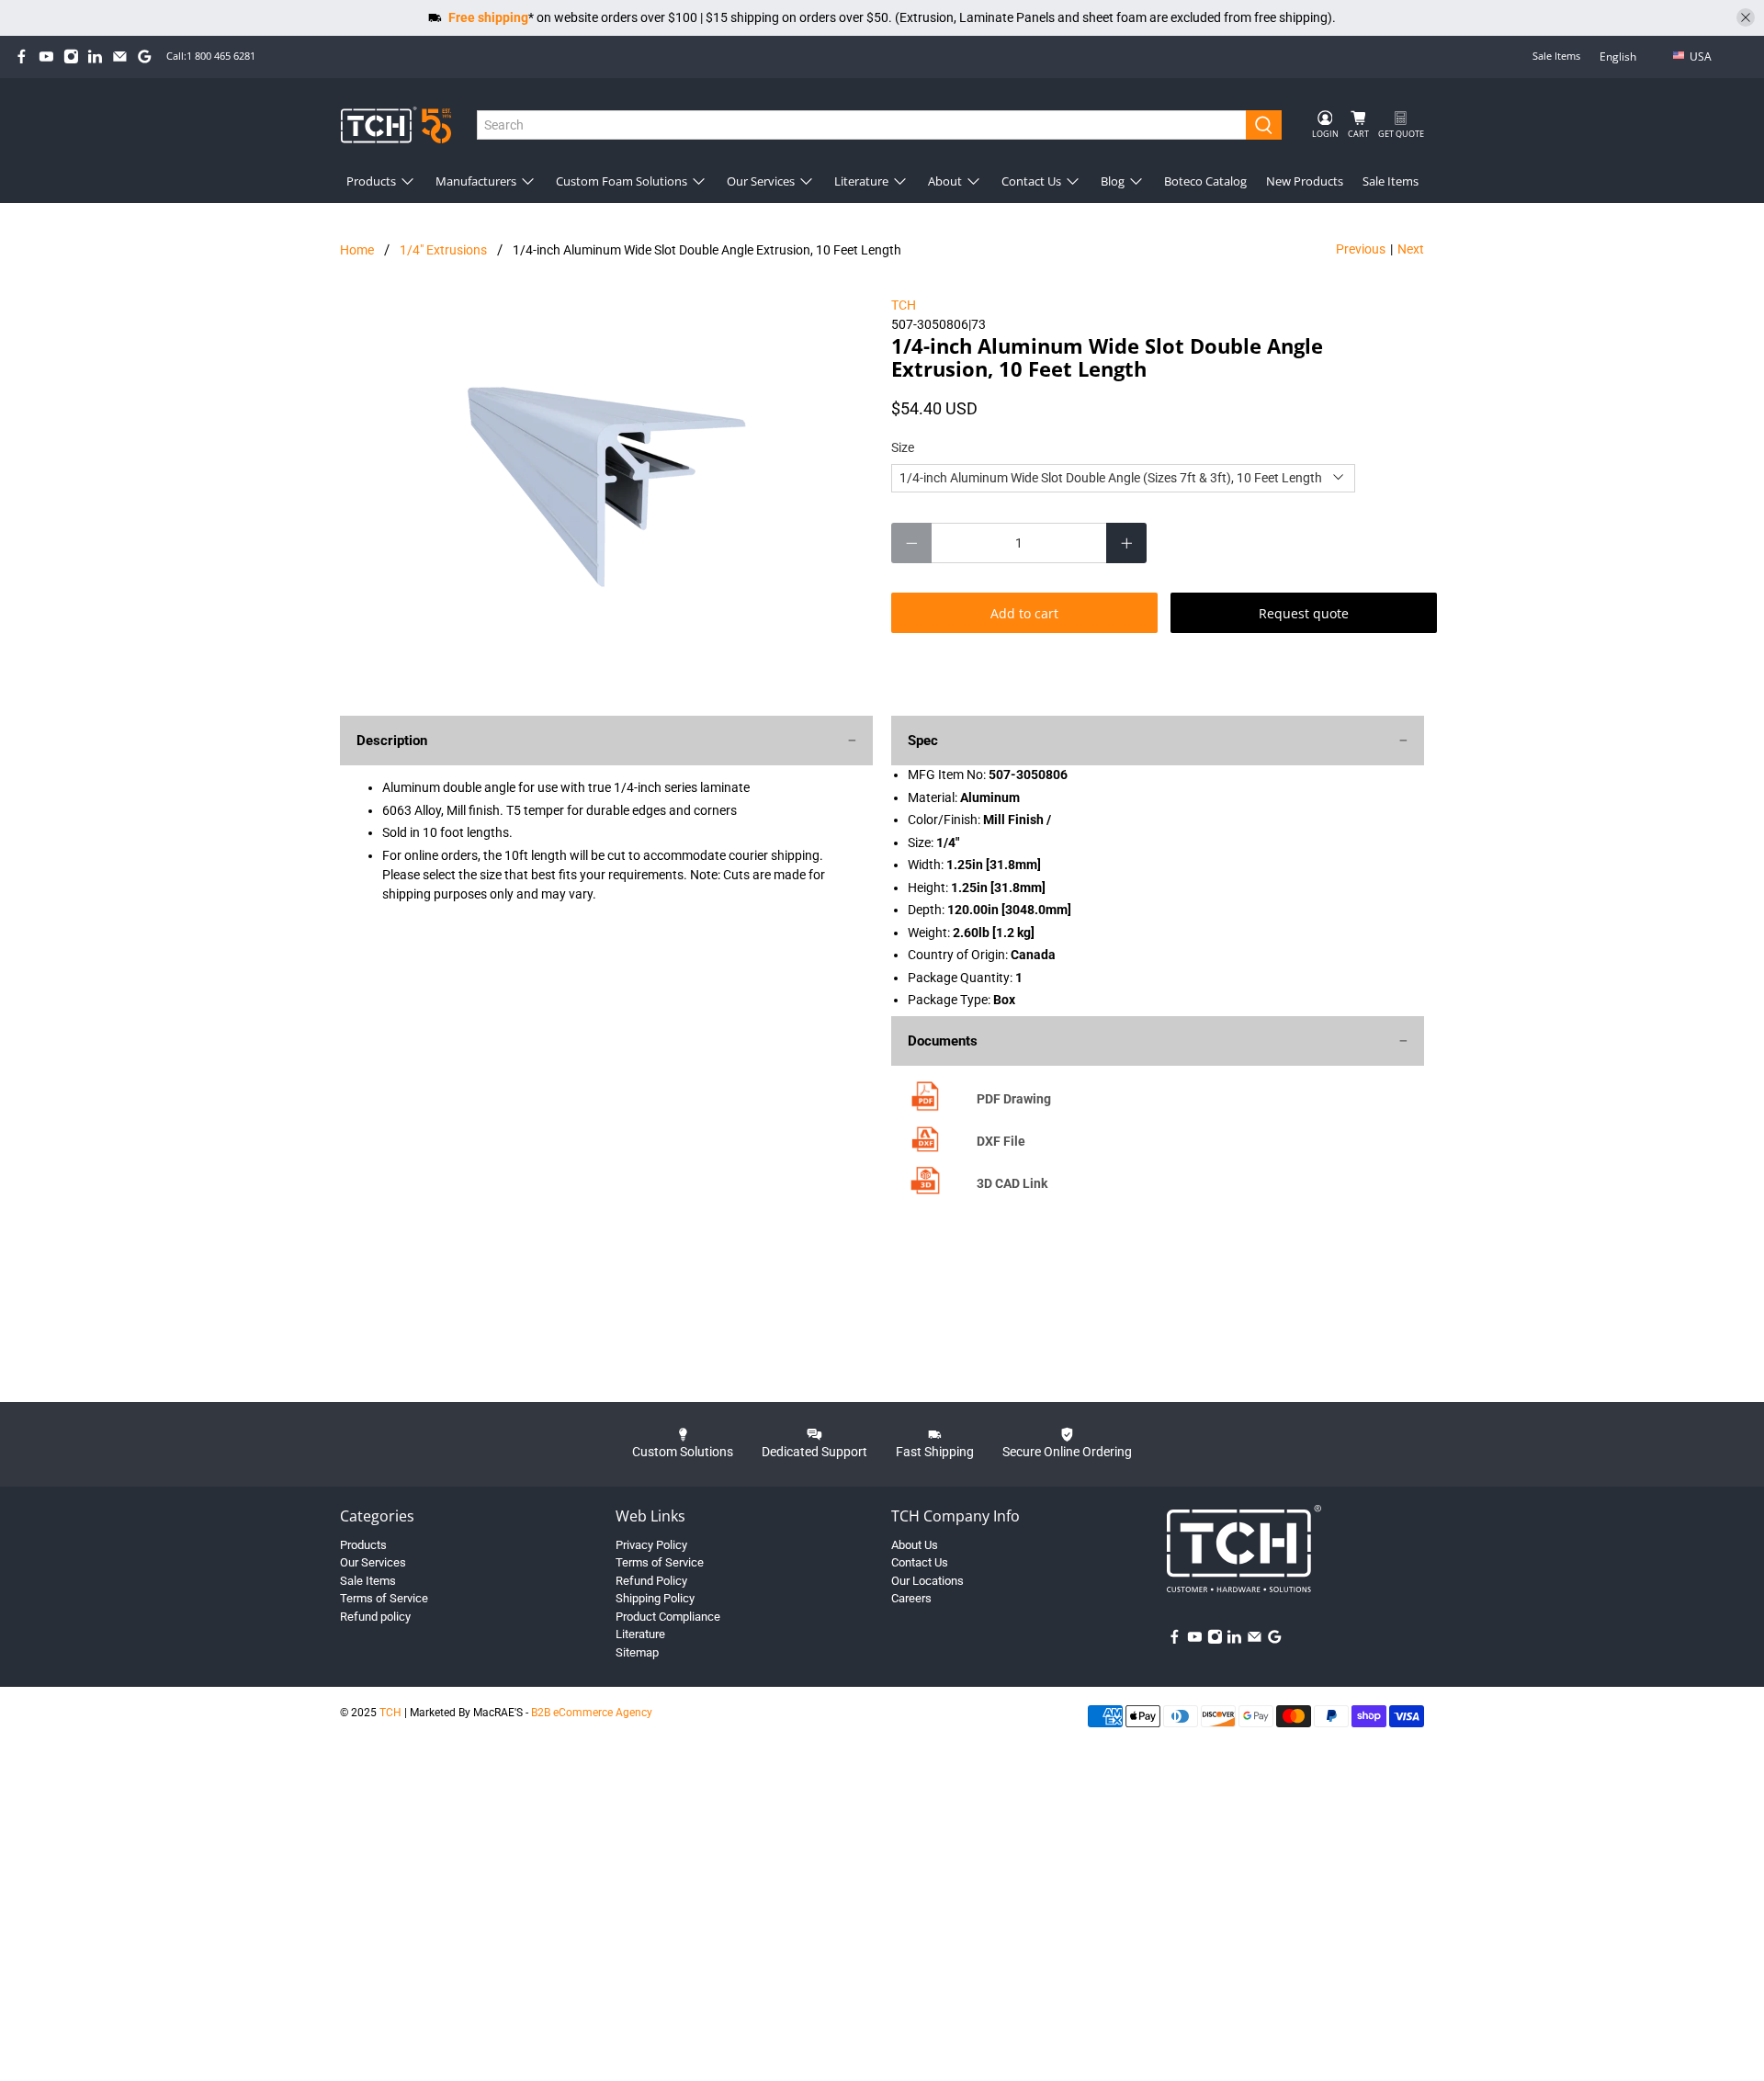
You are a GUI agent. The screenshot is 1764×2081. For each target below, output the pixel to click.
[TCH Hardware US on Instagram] (71, 57)
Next (1411, 249)
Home (357, 250)
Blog (1113, 181)
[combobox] (862, 125)
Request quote (1304, 613)
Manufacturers (476, 181)
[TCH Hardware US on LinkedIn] (95, 57)
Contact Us (1031, 181)
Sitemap (637, 1652)
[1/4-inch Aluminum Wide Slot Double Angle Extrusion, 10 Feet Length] (606, 480)
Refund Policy (651, 1581)
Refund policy (375, 1617)
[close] (1746, 17)
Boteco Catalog (1205, 181)
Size (903, 447)
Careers (911, 1598)
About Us (915, 1545)
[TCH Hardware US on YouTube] (46, 57)
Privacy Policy (651, 1545)
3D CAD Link (1012, 1183)
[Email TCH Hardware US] (120, 57)
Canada (1713, 86)
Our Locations (927, 1581)
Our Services (761, 181)
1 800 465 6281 (221, 56)
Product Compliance (668, 1617)
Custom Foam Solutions (622, 181)
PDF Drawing (1014, 1099)
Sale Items (1556, 56)
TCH (904, 305)
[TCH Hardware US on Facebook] (22, 57)
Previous (1361, 249)
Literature (861, 181)
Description (392, 741)
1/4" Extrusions (443, 250)
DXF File (1001, 1141)
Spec (923, 741)
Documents (943, 1041)
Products (371, 181)
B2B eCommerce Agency (592, 1713)
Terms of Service (384, 1598)
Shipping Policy (655, 1598)
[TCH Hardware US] (396, 124)
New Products (1305, 181)
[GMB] (145, 57)
